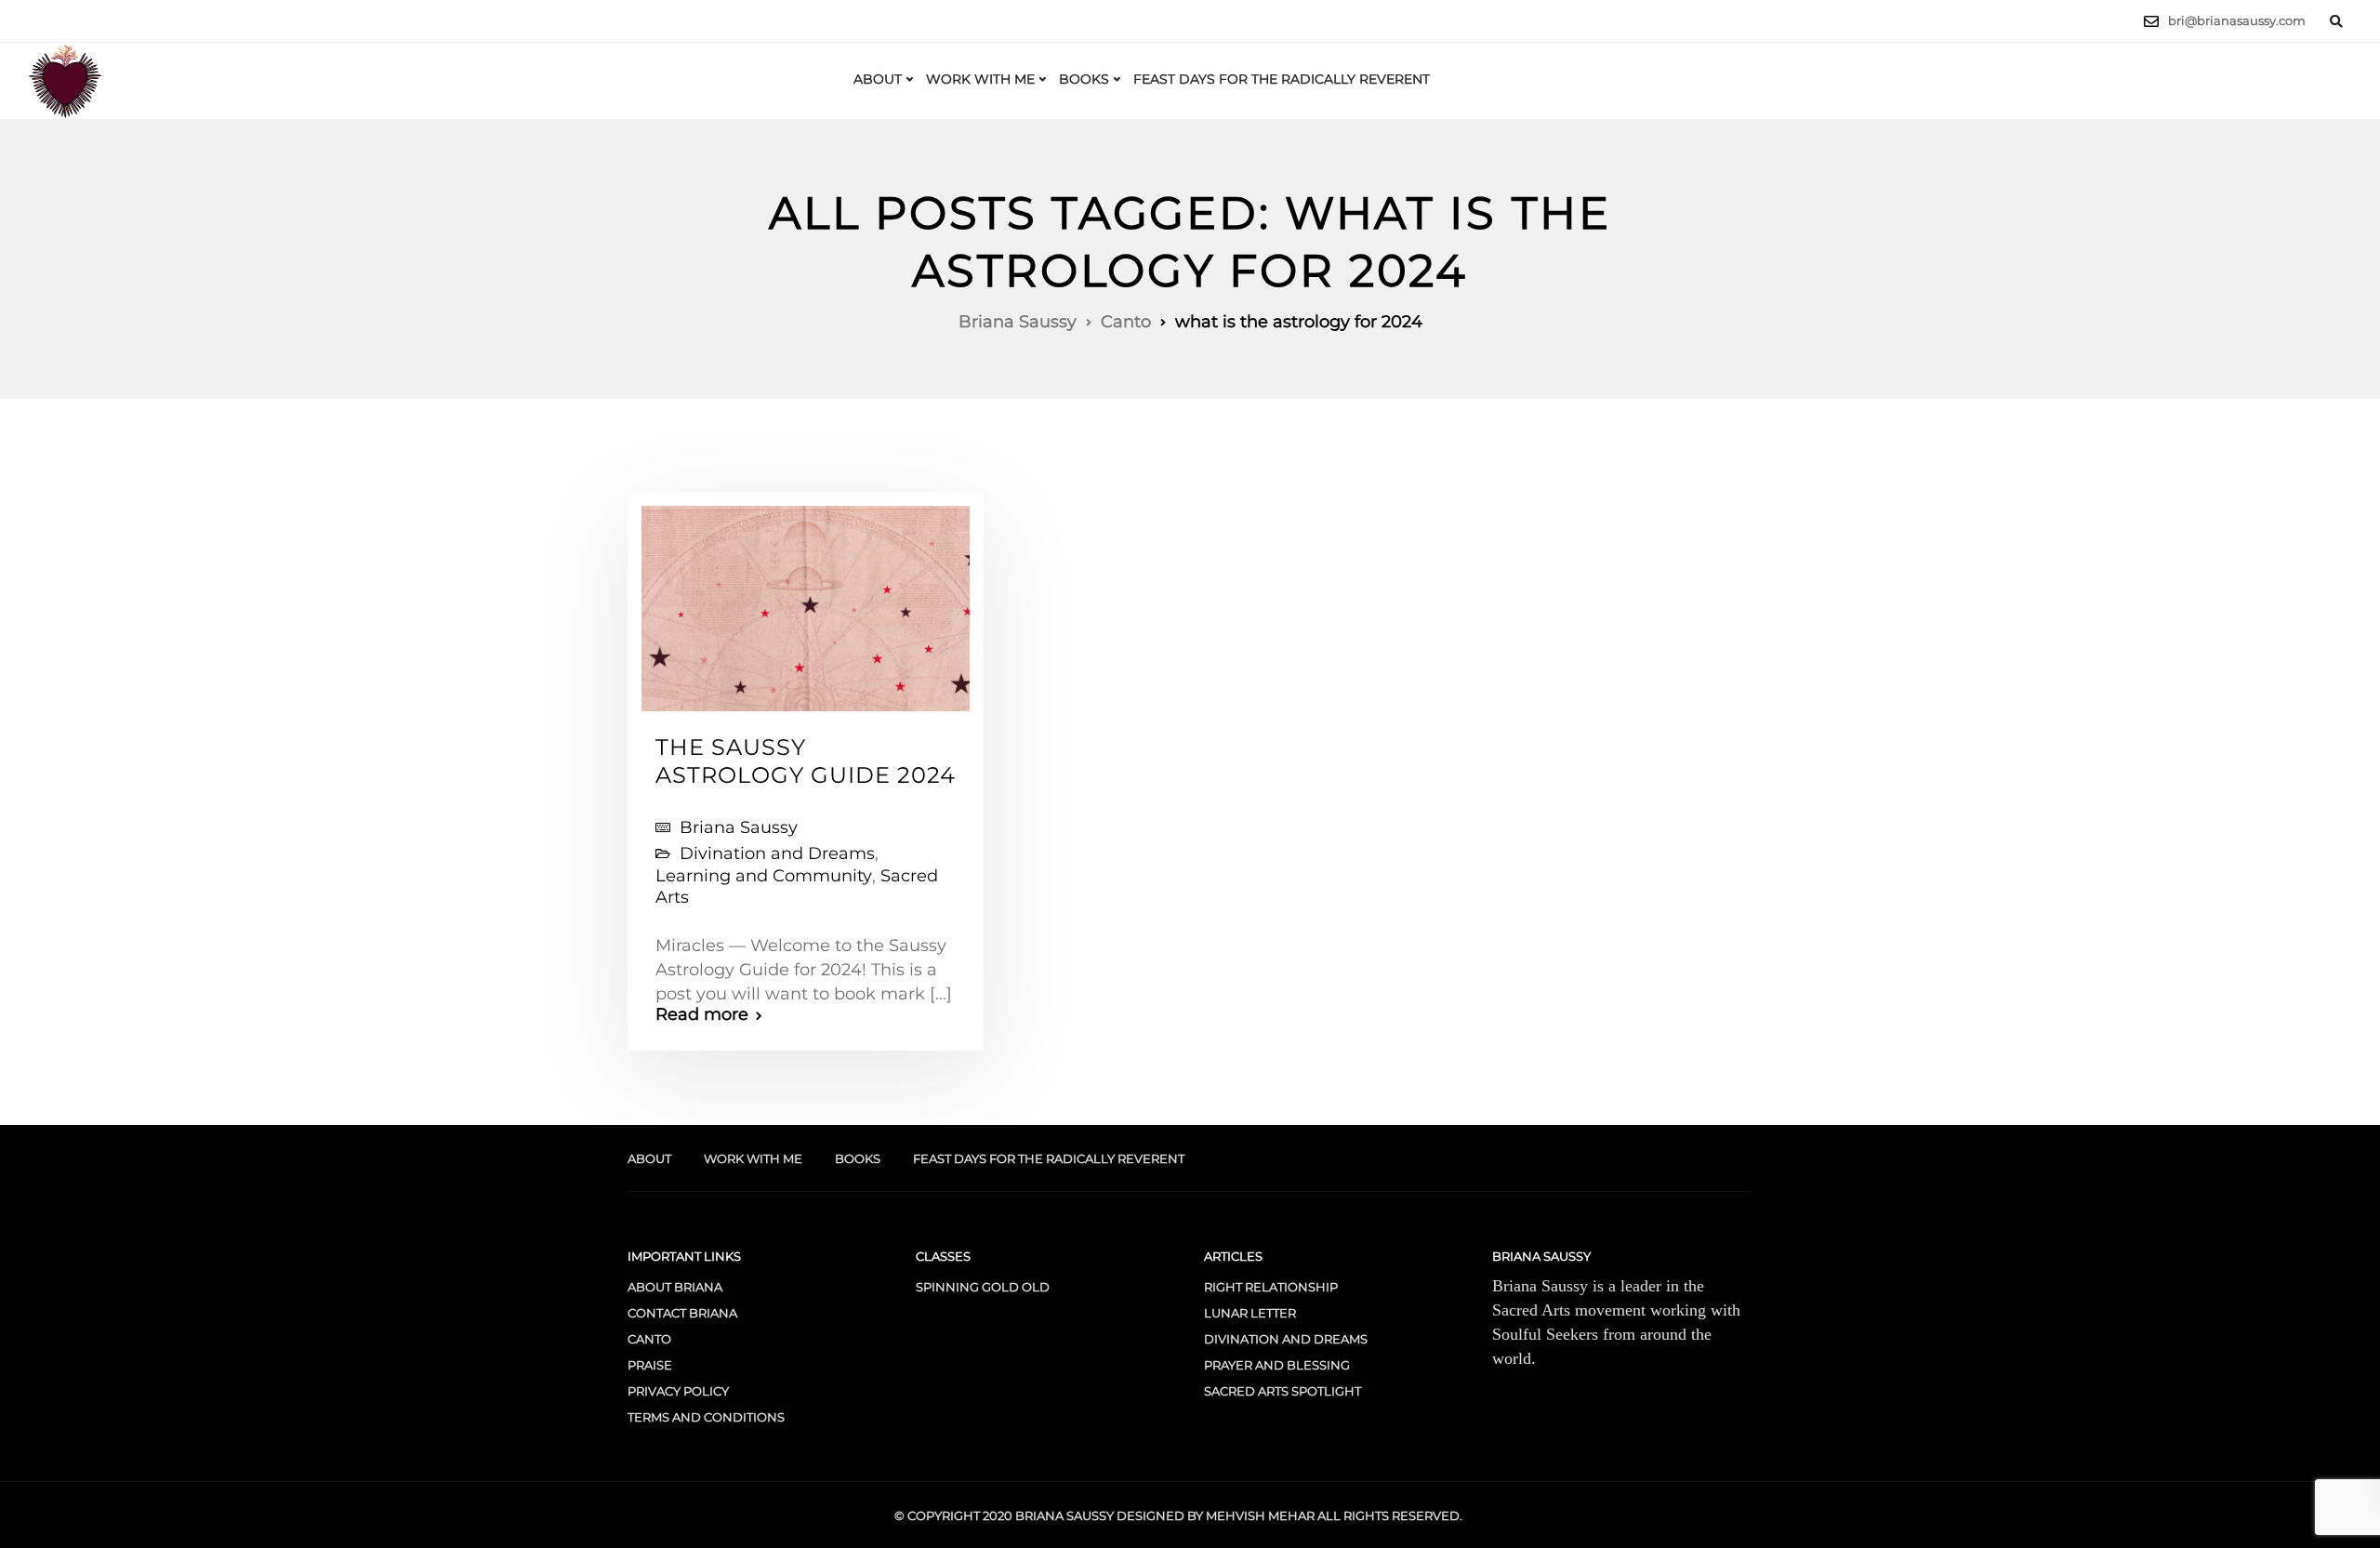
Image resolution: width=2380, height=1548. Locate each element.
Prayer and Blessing (1277, 1365)
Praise (650, 1365)
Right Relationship (1271, 1287)
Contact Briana (682, 1313)
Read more (702, 1014)
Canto (649, 1339)
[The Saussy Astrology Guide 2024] (806, 600)
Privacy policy (678, 1391)
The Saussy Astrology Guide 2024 (806, 761)
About (878, 79)
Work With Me (980, 79)
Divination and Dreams (777, 853)
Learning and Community (764, 876)
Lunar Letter (1250, 1313)
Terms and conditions (706, 1417)
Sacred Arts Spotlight (1283, 1391)
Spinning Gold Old (983, 1287)
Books (1084, 79)
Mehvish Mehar (1260, 1515)
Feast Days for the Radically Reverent (1282, 79)
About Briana (675, 1287)
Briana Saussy (739, 827)
